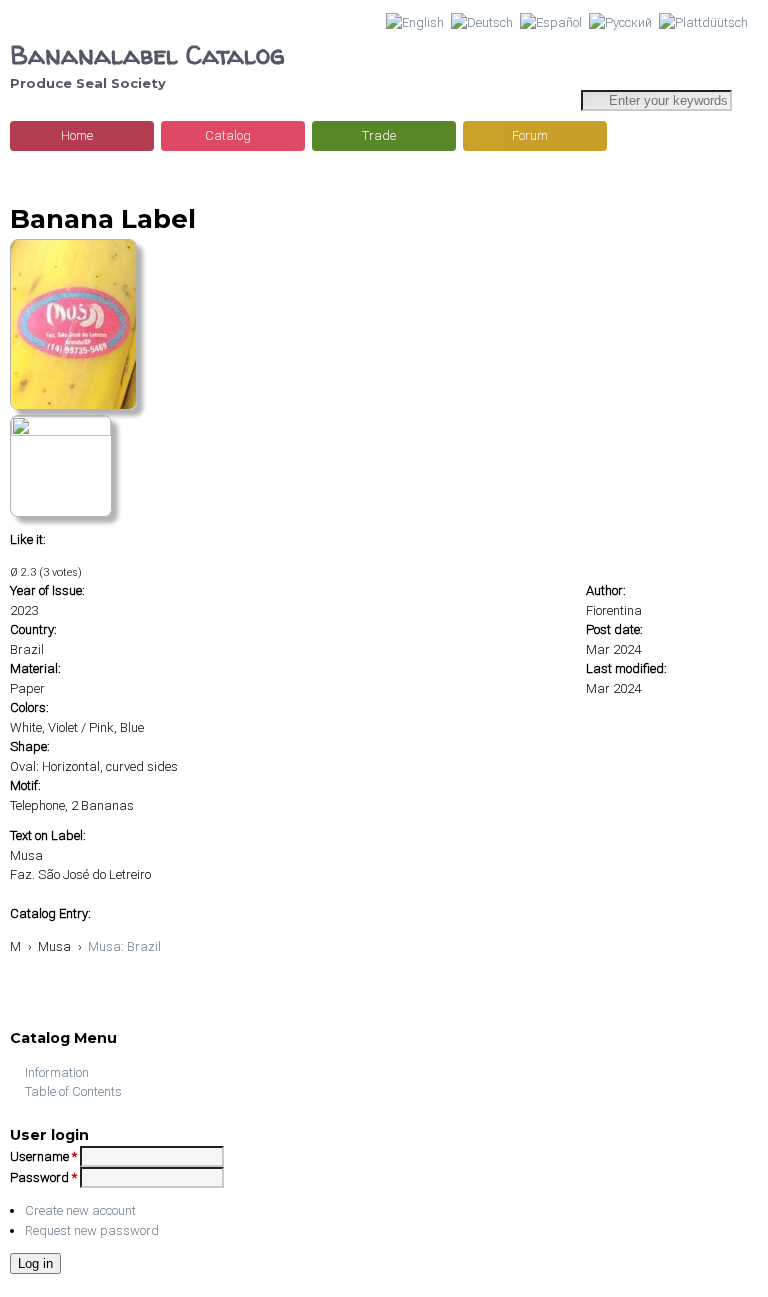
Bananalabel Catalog (147, 54)
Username (43, 1156)
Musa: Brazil (124, 946)
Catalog (228, 135)
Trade (379, 135)
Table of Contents (73, 1091)
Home (77, 135)
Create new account (80, 1210)
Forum (530, 135)
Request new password (92, 1230)
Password (43, 1177)
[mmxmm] (73, 405)
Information (57, 1072)
